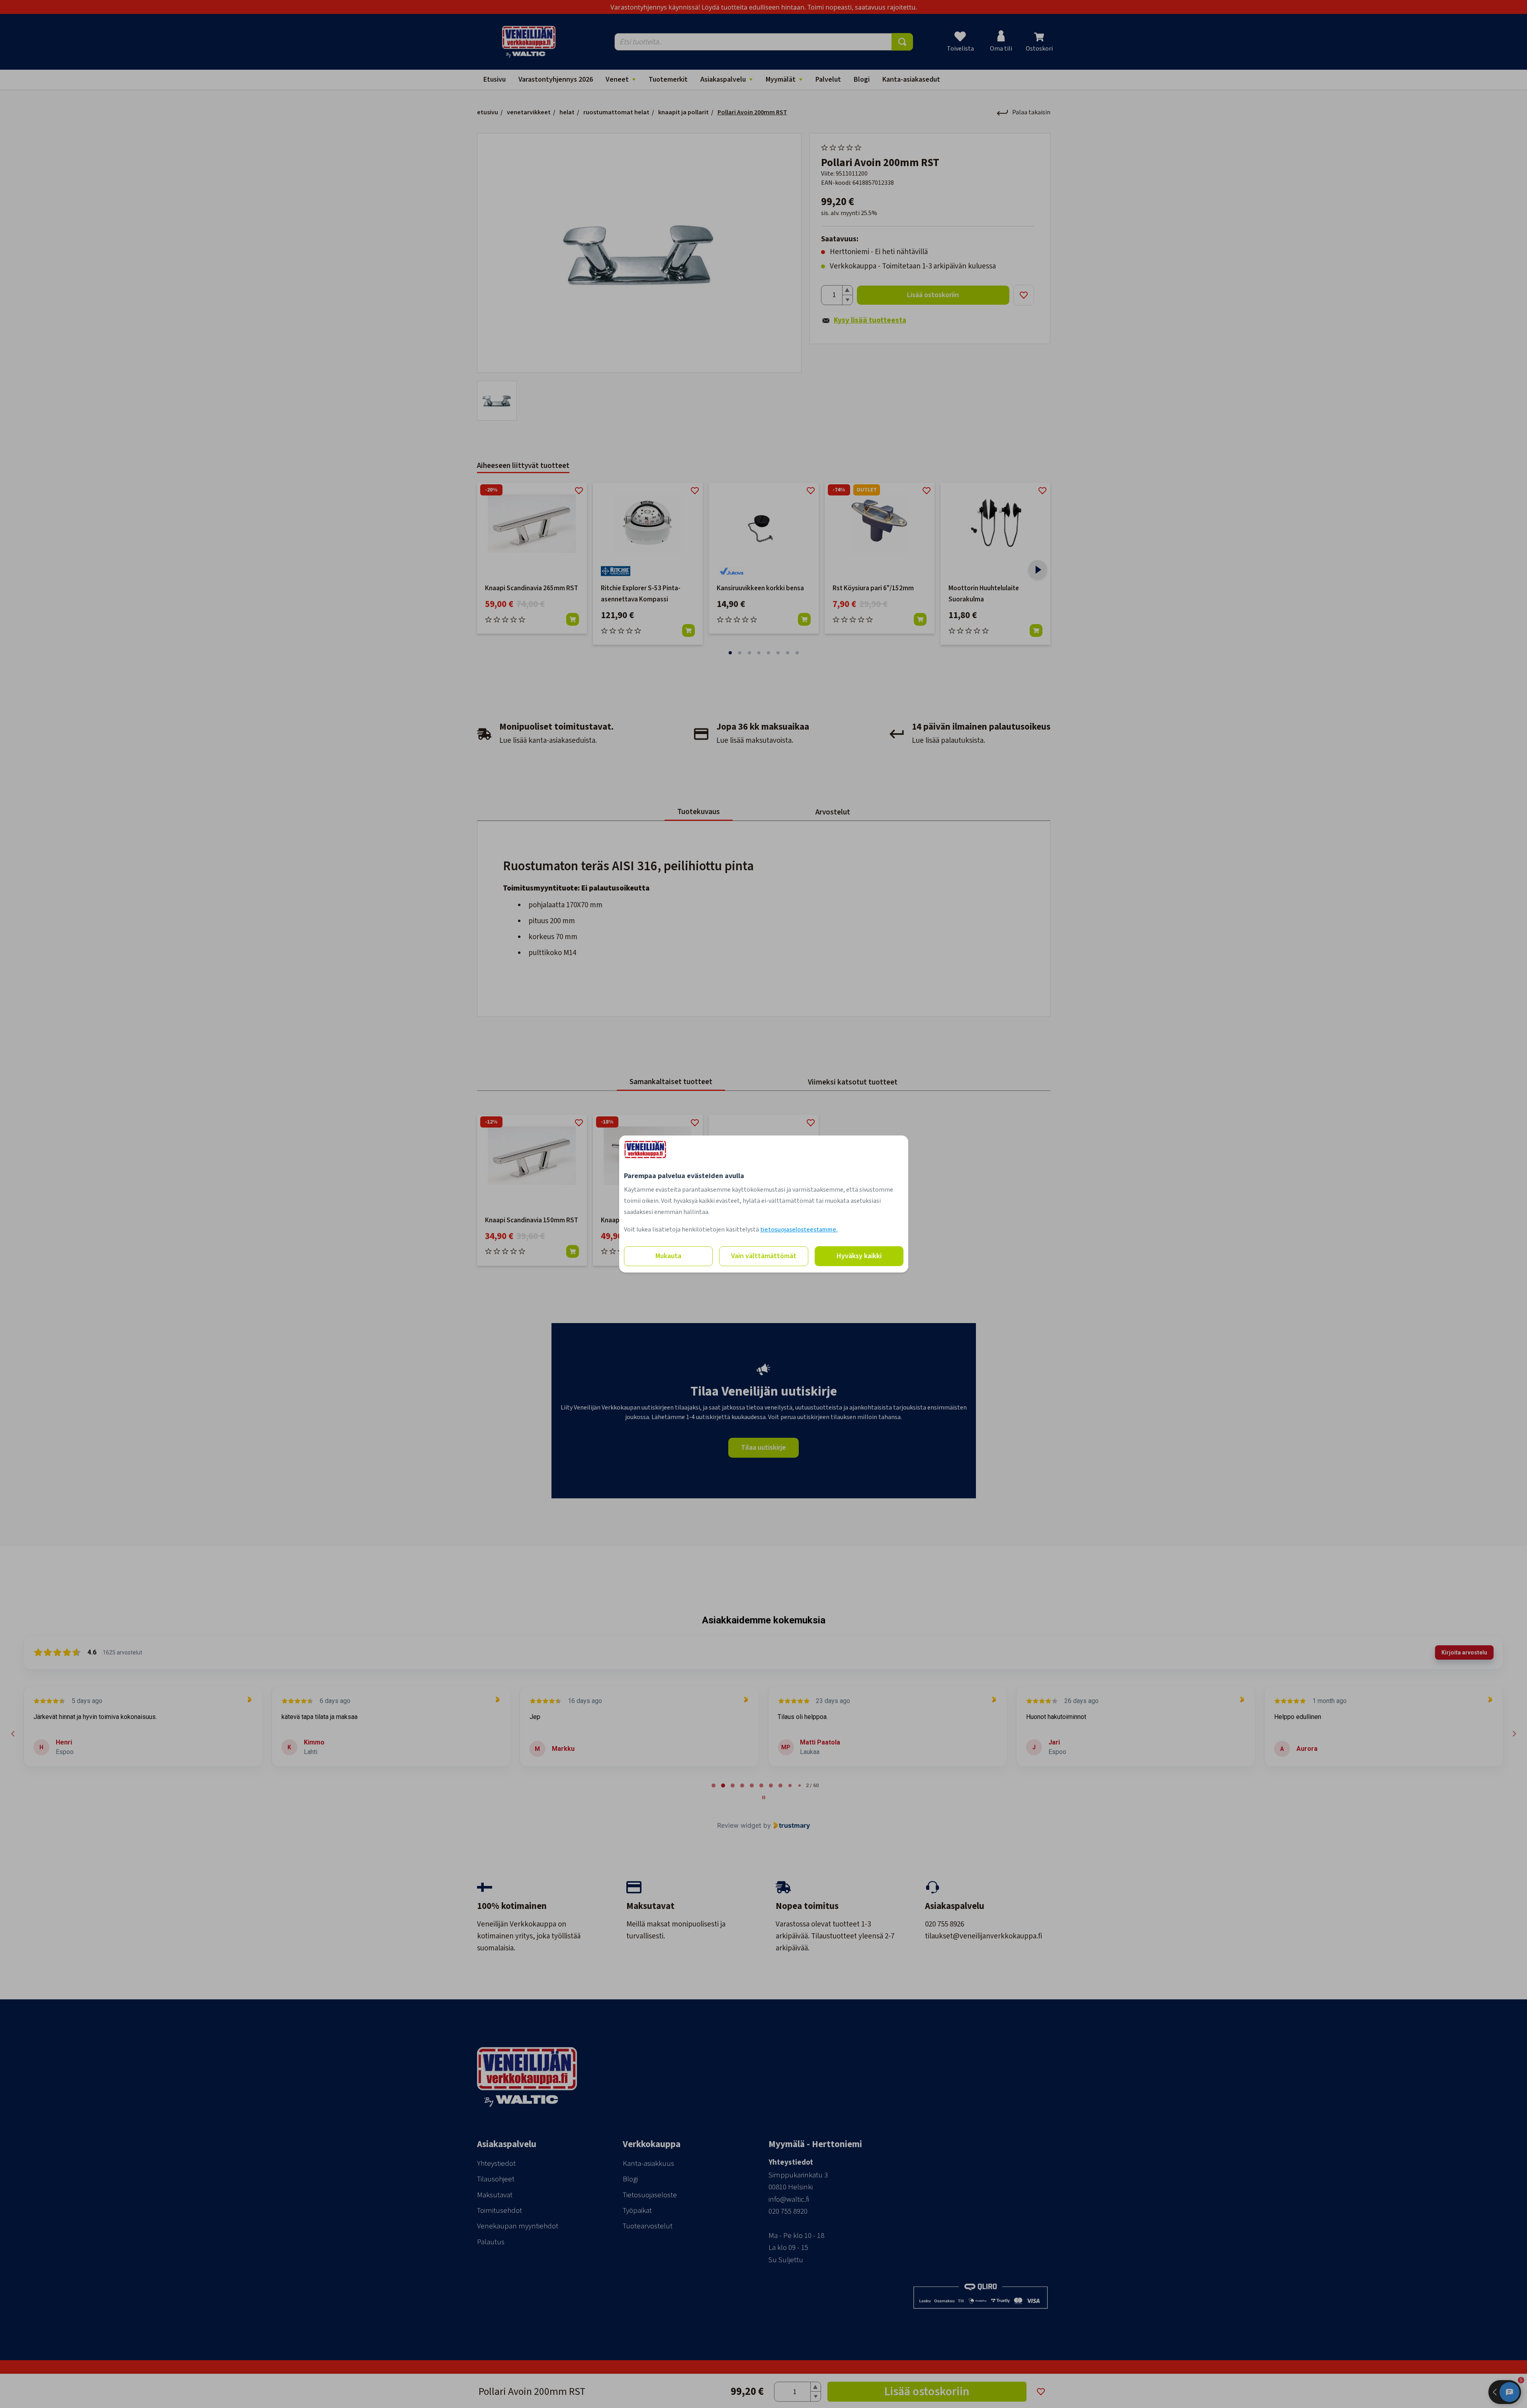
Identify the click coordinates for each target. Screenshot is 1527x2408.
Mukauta (668, 1256)
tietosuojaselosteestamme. (799, 1229)
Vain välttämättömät (764, 1256)
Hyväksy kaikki (859, 1256)
